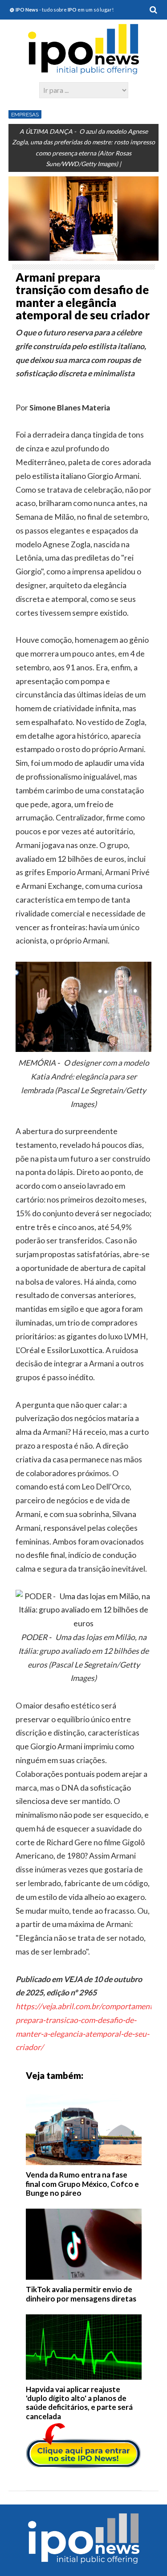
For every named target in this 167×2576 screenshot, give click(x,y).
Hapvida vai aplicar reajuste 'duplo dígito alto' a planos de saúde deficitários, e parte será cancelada (79, 2403)
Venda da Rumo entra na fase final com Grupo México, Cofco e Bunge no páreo (82, 2184)
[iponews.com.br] (84, 70)
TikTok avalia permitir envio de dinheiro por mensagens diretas (81, 2294)
